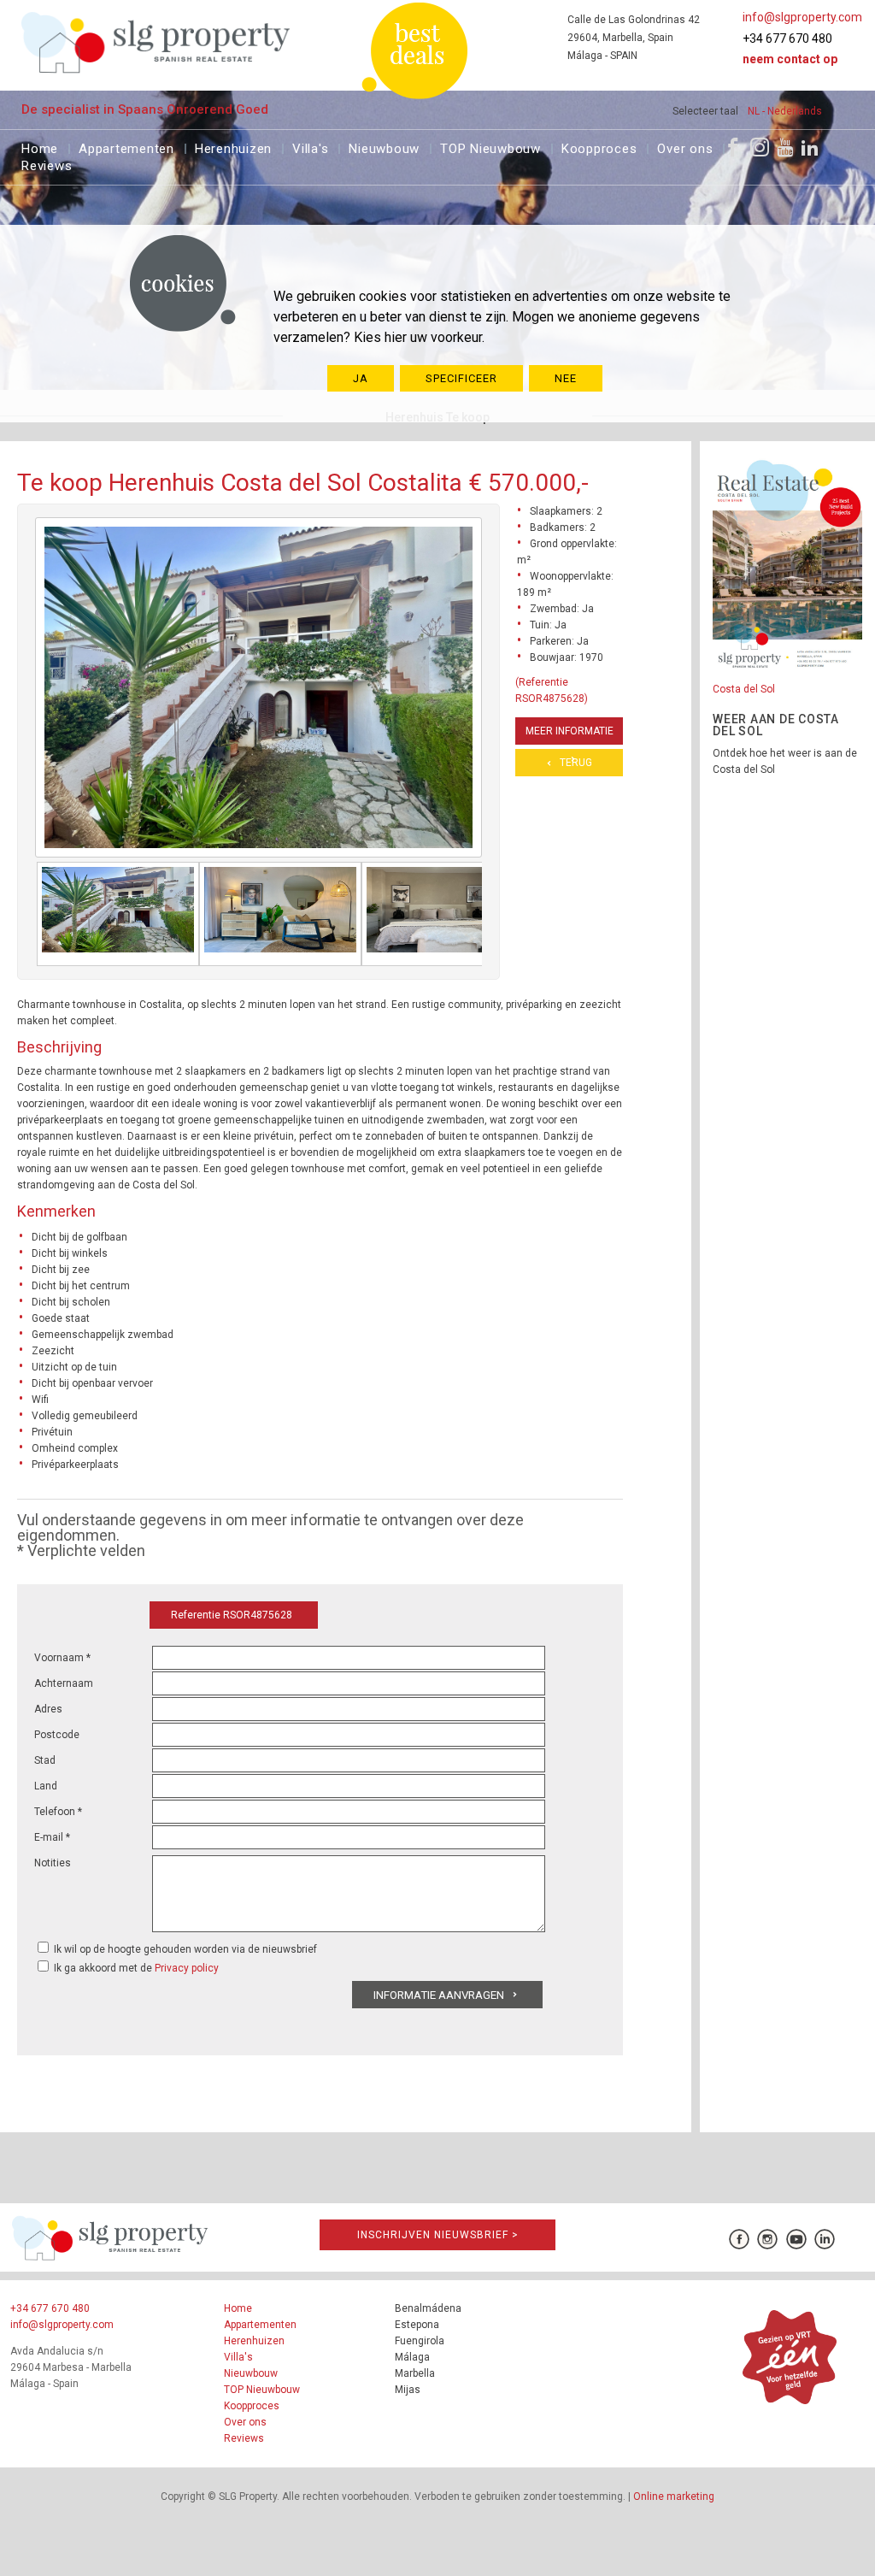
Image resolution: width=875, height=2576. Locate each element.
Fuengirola (420, 2341)
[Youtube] (785, 147)
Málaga (412, 2357)
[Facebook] (733, 147)
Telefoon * (58, 1812)
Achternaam (64, 1683)
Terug (576, 763)
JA (361, 378)
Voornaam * (62, 1658)
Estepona (417, 2325)
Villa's (310, 147)
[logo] (156, 42)
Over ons (685, 147)
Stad (45, 1760)
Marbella (415, 2373)
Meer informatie (570, 731)
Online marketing (674, 2496)
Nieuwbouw (384, 147)
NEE (566, 378)
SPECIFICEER (461, 378)
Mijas (408, 2390)
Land (46, 1786)
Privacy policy (187, 1968)
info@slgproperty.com (802, 17)
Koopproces (599, 147)
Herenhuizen (233, 147)
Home (40, 147)
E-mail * (52, 1837)
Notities (53, 1863)
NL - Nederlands (785, 111)
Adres (48, 1709)
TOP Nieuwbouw (490, 147)
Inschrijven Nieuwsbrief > (438, 2235)
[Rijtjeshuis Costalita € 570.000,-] (118, 914)
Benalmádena (428, 2308)
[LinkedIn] (810, 147)
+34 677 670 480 (787, 38)
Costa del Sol (744, 689)
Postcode (57, 1735)
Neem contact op (790, 59)
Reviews (47, 164)
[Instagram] (760, 147)
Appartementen (126, 147)
